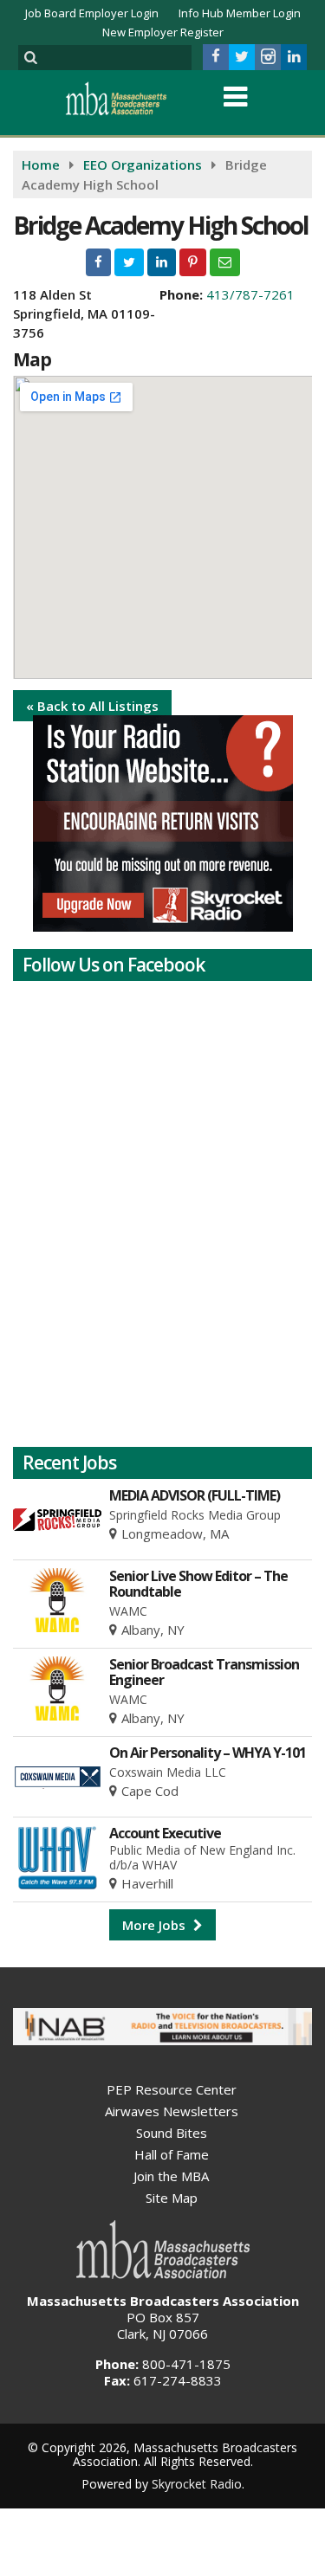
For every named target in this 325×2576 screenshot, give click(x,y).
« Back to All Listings (92, 706)
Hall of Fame (172, 2154)
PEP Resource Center (172, 2089)
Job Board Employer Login (92, 13)
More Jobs (156, 1925)
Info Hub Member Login (240, 13)
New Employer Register (163, 32)
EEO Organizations (143, 165)
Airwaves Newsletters (172, 2111)
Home (41, 165)
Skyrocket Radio (197, 2484)
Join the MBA (171, 2176)
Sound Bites (172, 2133)
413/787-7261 (250, 294)
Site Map (172, 2198)
